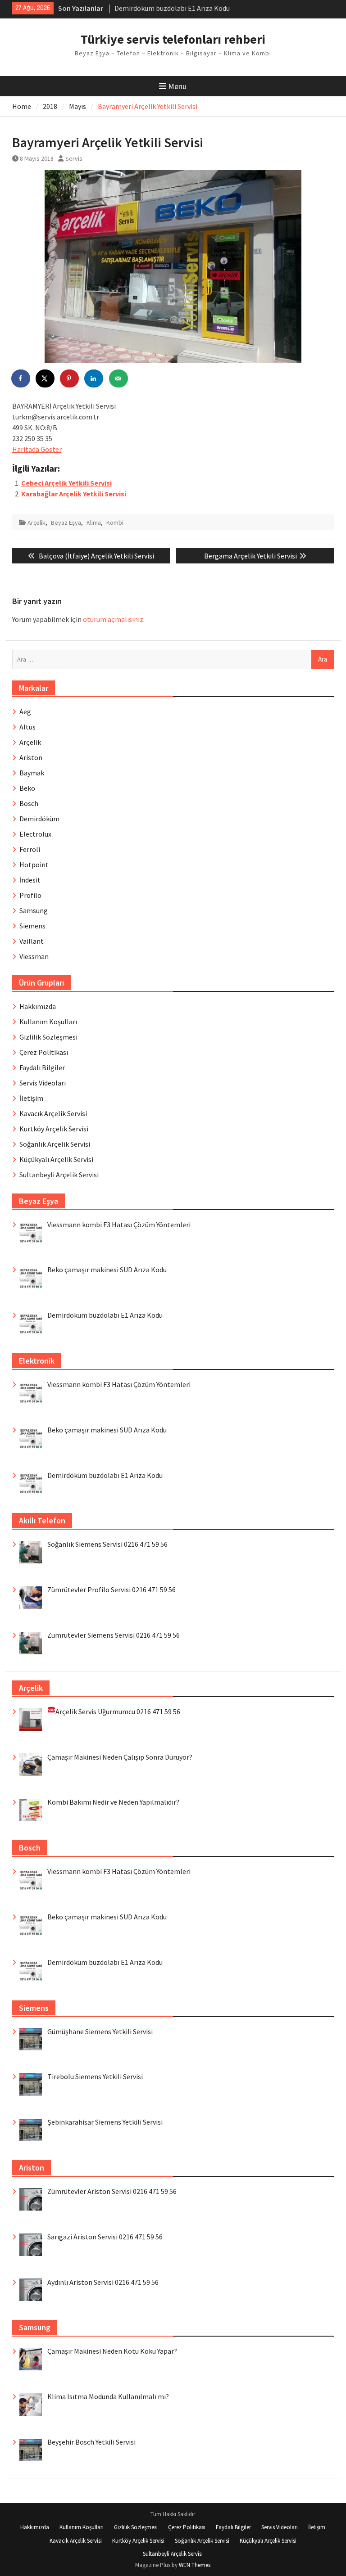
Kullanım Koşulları (48, 1022)
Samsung (34, 910)
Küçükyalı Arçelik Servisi (56, 1159)
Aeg (25, 712)
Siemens (32, 926)
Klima (94, 522)
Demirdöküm (39, 819)
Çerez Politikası (44, 1052)
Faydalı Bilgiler (42, 1067)
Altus (27, 727)
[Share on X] (46, 378)
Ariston (31, 757)
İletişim (31, 1098)
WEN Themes (195, 2565)
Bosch (29, 803)
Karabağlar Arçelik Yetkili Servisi (74, 494)
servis (74, 158)
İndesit (30, 880)
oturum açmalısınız (113, 619)
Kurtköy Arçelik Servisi (54, 1129)
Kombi (115, 522)
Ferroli (30, 849)
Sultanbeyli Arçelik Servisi (59, 1175)
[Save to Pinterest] (70, 378)
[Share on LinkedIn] (94, 378)
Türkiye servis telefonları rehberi (173, 39)
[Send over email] (119, 378)
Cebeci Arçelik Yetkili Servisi (66, 483)
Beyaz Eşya (66, 522)
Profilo (30, 895)
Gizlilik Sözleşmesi (48, 1037)
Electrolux (35, 834)
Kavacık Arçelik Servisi (53, 1113)
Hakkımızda (38, 1006)
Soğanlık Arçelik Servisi (55, 1144)
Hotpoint (34, 865)
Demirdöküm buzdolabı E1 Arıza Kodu (172, 5)
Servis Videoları (43, 1083)
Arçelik (36, 522)
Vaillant (32, 941)
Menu (177, 86)
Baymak (32, 773)
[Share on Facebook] (21, 378)
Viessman (34, 956)
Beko (27, 788)
